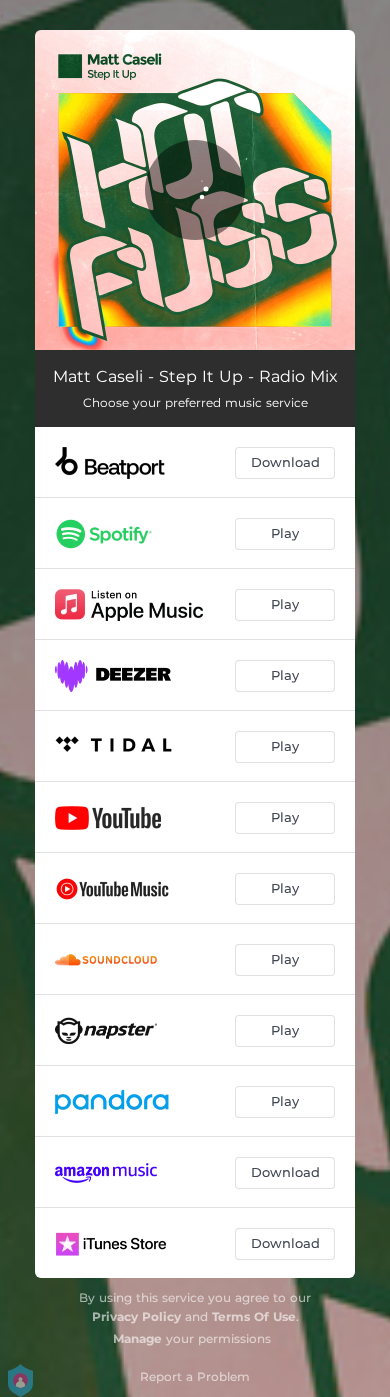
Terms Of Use (254, 1316)
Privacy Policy (136, 1316)
